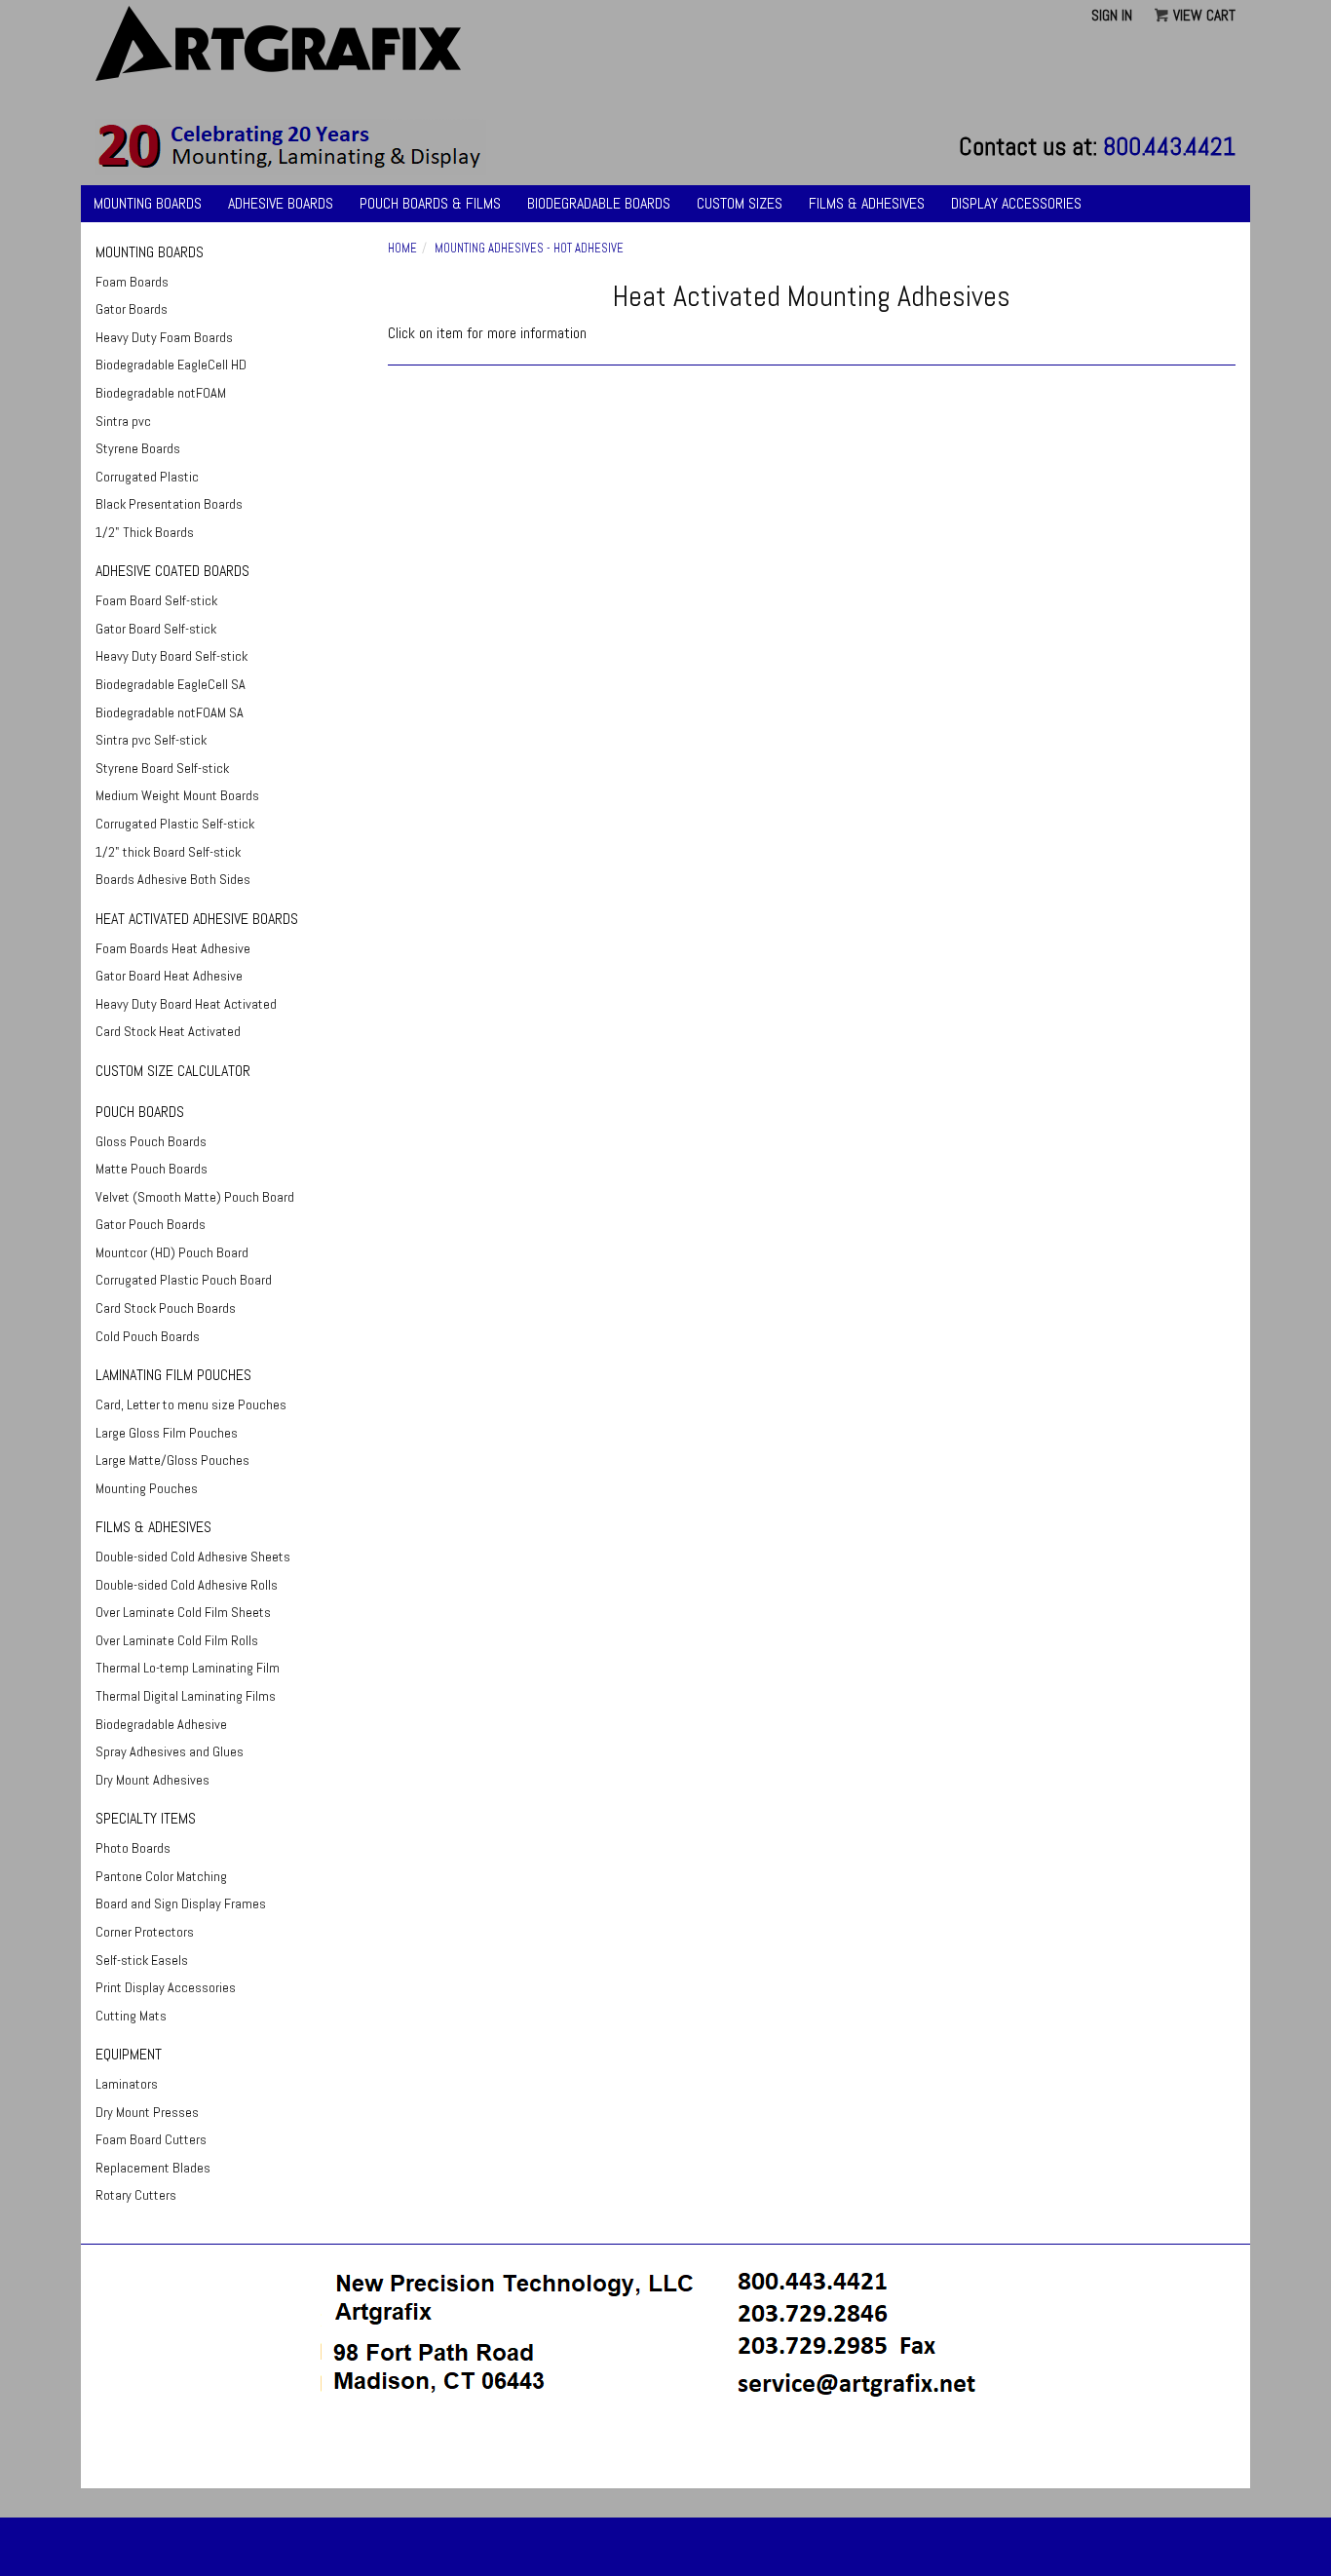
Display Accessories (1016, 203)
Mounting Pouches (147, 1488)
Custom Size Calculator (173, 1071)
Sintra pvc (123, 421)
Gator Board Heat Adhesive (169, 976)
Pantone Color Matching (161, 1876)
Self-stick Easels (142, 1960)
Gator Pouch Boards (151, 1224)
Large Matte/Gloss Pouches (172, 1460)
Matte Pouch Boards (152, 1169)
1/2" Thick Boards (145, 532)
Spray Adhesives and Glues (170, 1751)
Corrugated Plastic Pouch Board (184, 1280)
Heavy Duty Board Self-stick (171, 656)
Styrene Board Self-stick (162, 768)
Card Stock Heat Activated (168, 1031)
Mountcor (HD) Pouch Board (172, 1252)
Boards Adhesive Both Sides (173, 879)
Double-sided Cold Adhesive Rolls (187, 1585)
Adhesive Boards (281, 203)
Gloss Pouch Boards (151, 1141)
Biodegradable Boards (599, 203)
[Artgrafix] (291, 146)
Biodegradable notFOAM (161, 393)
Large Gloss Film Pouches (167, 1433)
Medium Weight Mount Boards (177, 795)
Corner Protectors (145, 1932)
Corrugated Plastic (147, 477)
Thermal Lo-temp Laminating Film (188, 1668)
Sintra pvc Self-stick (151, 740)
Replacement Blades (153, 2168)
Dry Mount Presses (147, 2112)
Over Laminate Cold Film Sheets (183, 1612)
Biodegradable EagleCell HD (171, 365)
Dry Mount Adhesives (152, 1780)
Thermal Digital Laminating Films (186, 1696)
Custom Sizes (740, 203)
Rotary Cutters (136, 2195)
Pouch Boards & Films (430, 203)
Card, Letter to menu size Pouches (191, 1404)
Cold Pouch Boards (148, 1336)
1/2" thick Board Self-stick (168, 852)
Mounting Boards (148, 203)
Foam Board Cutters (151, 2139)
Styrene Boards (138, 448)
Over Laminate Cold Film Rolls (177, 1640)
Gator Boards (132, 309)
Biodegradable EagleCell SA (171, 684)
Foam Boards (132, 282)
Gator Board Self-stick (156, 629)
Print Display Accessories (166, 1987)
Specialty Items (146, 1818)
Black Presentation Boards (169, 504)
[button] (665, 2453)
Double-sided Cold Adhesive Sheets (193, 1557)
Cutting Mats (131, 2016)
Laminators (127, 2084)
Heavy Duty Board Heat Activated (186, 1004)
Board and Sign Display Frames (181, 1903)
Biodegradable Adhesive (161, 1724)
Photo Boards (133, 1848)
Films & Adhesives (867, 203)
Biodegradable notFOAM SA (170, 712)
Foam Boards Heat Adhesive (173, 948)
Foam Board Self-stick (156, 600)
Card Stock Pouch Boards (166, 1308)
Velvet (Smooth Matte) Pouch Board (195, 1197)
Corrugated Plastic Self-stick (175, 824)
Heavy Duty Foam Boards (164, 337)
